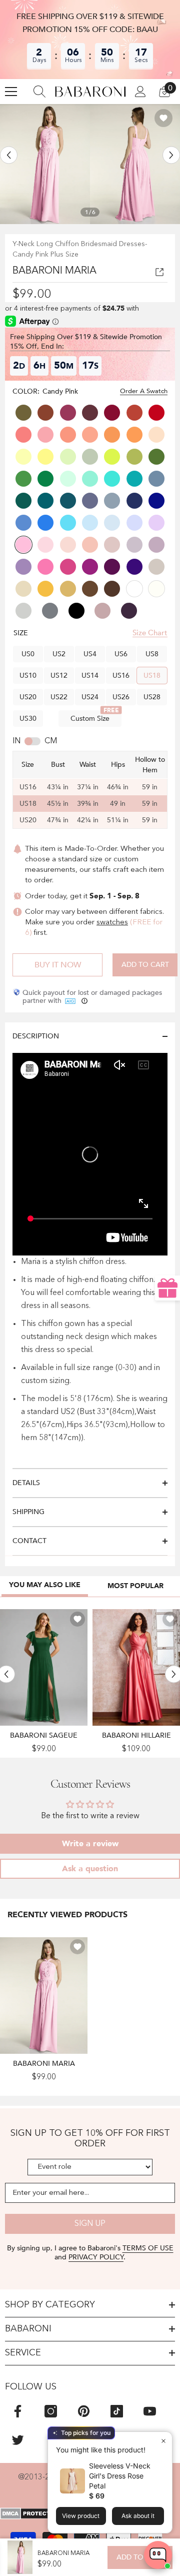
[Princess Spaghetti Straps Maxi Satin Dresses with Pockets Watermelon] (136, 1667)
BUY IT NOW (58, 965)
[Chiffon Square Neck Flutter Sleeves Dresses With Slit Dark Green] (44, 1667)
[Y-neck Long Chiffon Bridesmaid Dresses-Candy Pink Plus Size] (44, 1995)
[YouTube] (150, 2411)
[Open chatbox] (158, 2555)
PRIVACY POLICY (96, 2257)
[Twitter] (18, 2440)
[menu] (11, 92)
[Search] (39, 92)
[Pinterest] (84, 2411)
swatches (112, 923)
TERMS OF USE (148, 2248)
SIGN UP (90, 2224)
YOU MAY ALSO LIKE (45, 1585)
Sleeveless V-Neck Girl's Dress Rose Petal (120, 2476)
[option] (45, 164)
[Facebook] (18, 2411)
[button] (9, 155)
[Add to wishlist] (163, 118)
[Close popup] (163, 2441)
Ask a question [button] (90, 1869)
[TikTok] (117, 2411)
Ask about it (138, 2516)
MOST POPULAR (135, 1586)
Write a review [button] (90, 1844)
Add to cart (145, 965)
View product (81, 2516)
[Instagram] (51, 2411)
